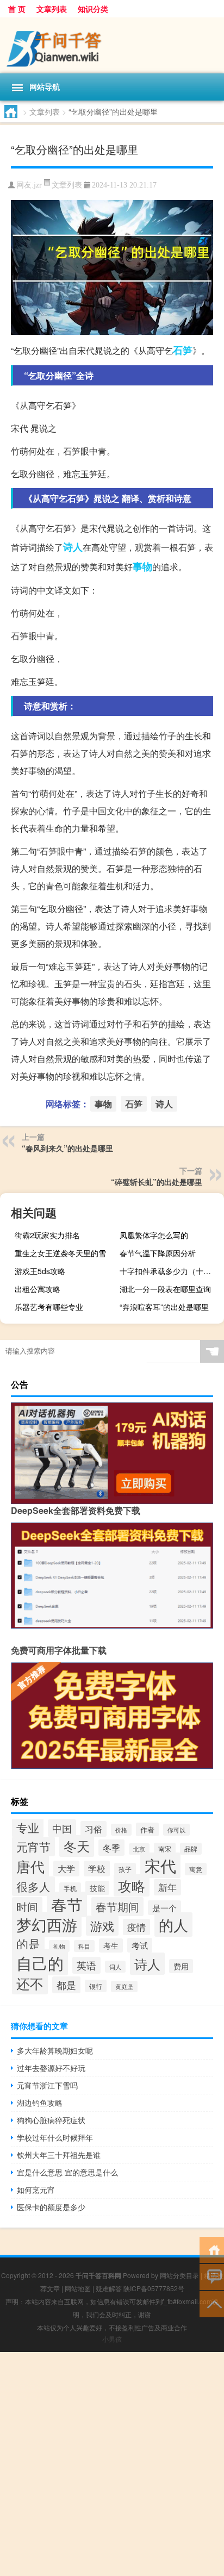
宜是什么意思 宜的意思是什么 (67, 2172)
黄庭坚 (124, 1986)
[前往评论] (212, 2276)
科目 (84, 1946)
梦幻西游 (47, 1924)
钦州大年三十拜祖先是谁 (59, 2155)
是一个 (164, 1908)
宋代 (160, 1865)
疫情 (136, 1927)
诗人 (73, 547)
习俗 (94, 1829)
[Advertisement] (112, 2464)
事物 (142, 566)
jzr (38, 185)
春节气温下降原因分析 (158, 1253)
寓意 (196, 1869)
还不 (30, 1983)
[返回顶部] (212, 2303)
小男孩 (112, 2339)
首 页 (17, 9)
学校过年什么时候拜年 (55, 2137)
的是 (28, 1943)
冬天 (77, 1846)
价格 (121, 1830)
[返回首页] (212, 2249)
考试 (140, 1945)
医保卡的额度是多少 (51, 2207)
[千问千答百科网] (112, 45)
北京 (139, 1849)
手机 (70, 1888)
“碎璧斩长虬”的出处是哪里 (157, 1182)
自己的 (40, 1962)
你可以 (176, 1830)
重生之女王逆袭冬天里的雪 (60, 1253)
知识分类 (93, 9)
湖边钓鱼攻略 (40, 2103)
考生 (111, 1945)
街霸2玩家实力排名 (47, 1235)
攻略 (132, 1885)
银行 (96, 1986)
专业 (28, 1827)
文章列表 (52, 9)
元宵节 (33, 1847)
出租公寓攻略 (38, 1289)
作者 (147, 1829)
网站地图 (78, 2288)
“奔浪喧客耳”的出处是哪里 (164, 1307)
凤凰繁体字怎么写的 (154, 1235)
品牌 (191, 1849)
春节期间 (117, 1907)
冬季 (111, 1848)
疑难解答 (109, 2288)
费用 (181, 1966)
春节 (67, 1904)
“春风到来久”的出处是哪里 (67, 1148)
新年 (167, 1887)
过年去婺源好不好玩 (51, 2068)
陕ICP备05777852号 (154, 2288)
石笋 (183, 350)
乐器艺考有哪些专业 (49, 1307)
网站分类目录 (179, 2275)
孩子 (125, 1869)
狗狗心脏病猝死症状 (51, 2120)
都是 (66, 1985)
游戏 (102, 1926)
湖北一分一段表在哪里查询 (165, 1289)
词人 (115, 1967)
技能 (97, 1888)
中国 (62, 1828)
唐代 (30, 1866)
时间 (27, 1907)
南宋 (165, 1849)
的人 (173, 1925)
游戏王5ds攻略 (40, 1271)
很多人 (33, 1886)
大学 (66, 1869)
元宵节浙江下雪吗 (47, 2085)
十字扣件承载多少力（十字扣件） (170, 1271)
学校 (97, 1869)
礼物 (59, 1946)
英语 (86, 1965)
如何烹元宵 (36, 2190)
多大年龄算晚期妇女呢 (55, 2050)
